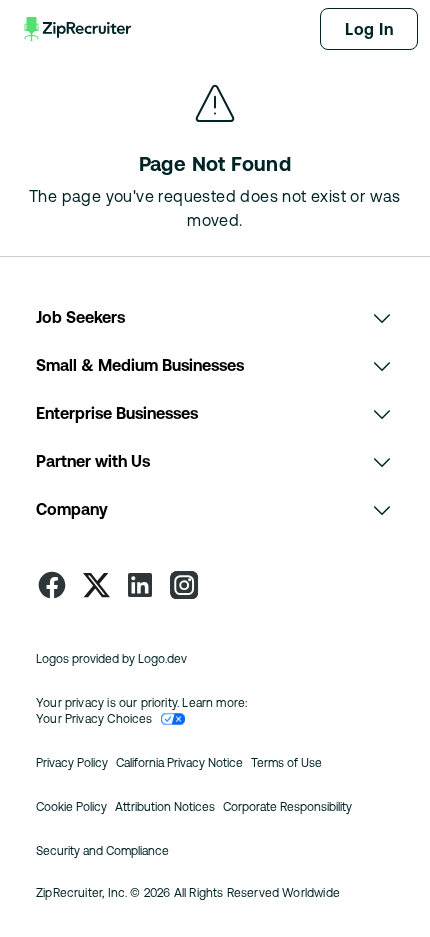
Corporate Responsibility (287, 807)
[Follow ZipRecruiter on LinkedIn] (140, 585)
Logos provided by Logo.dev (111, 659)
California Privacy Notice (179, 763)
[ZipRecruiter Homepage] (79, 29)
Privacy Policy (72, 763)
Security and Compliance (102, 851)
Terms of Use (286, 763)
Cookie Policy (71, 807)
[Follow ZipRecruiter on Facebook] (52, 585)
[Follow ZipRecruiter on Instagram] (184, 585)
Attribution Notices (165, 807)
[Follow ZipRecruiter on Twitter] (96, 585)
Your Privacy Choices (94, 719)
